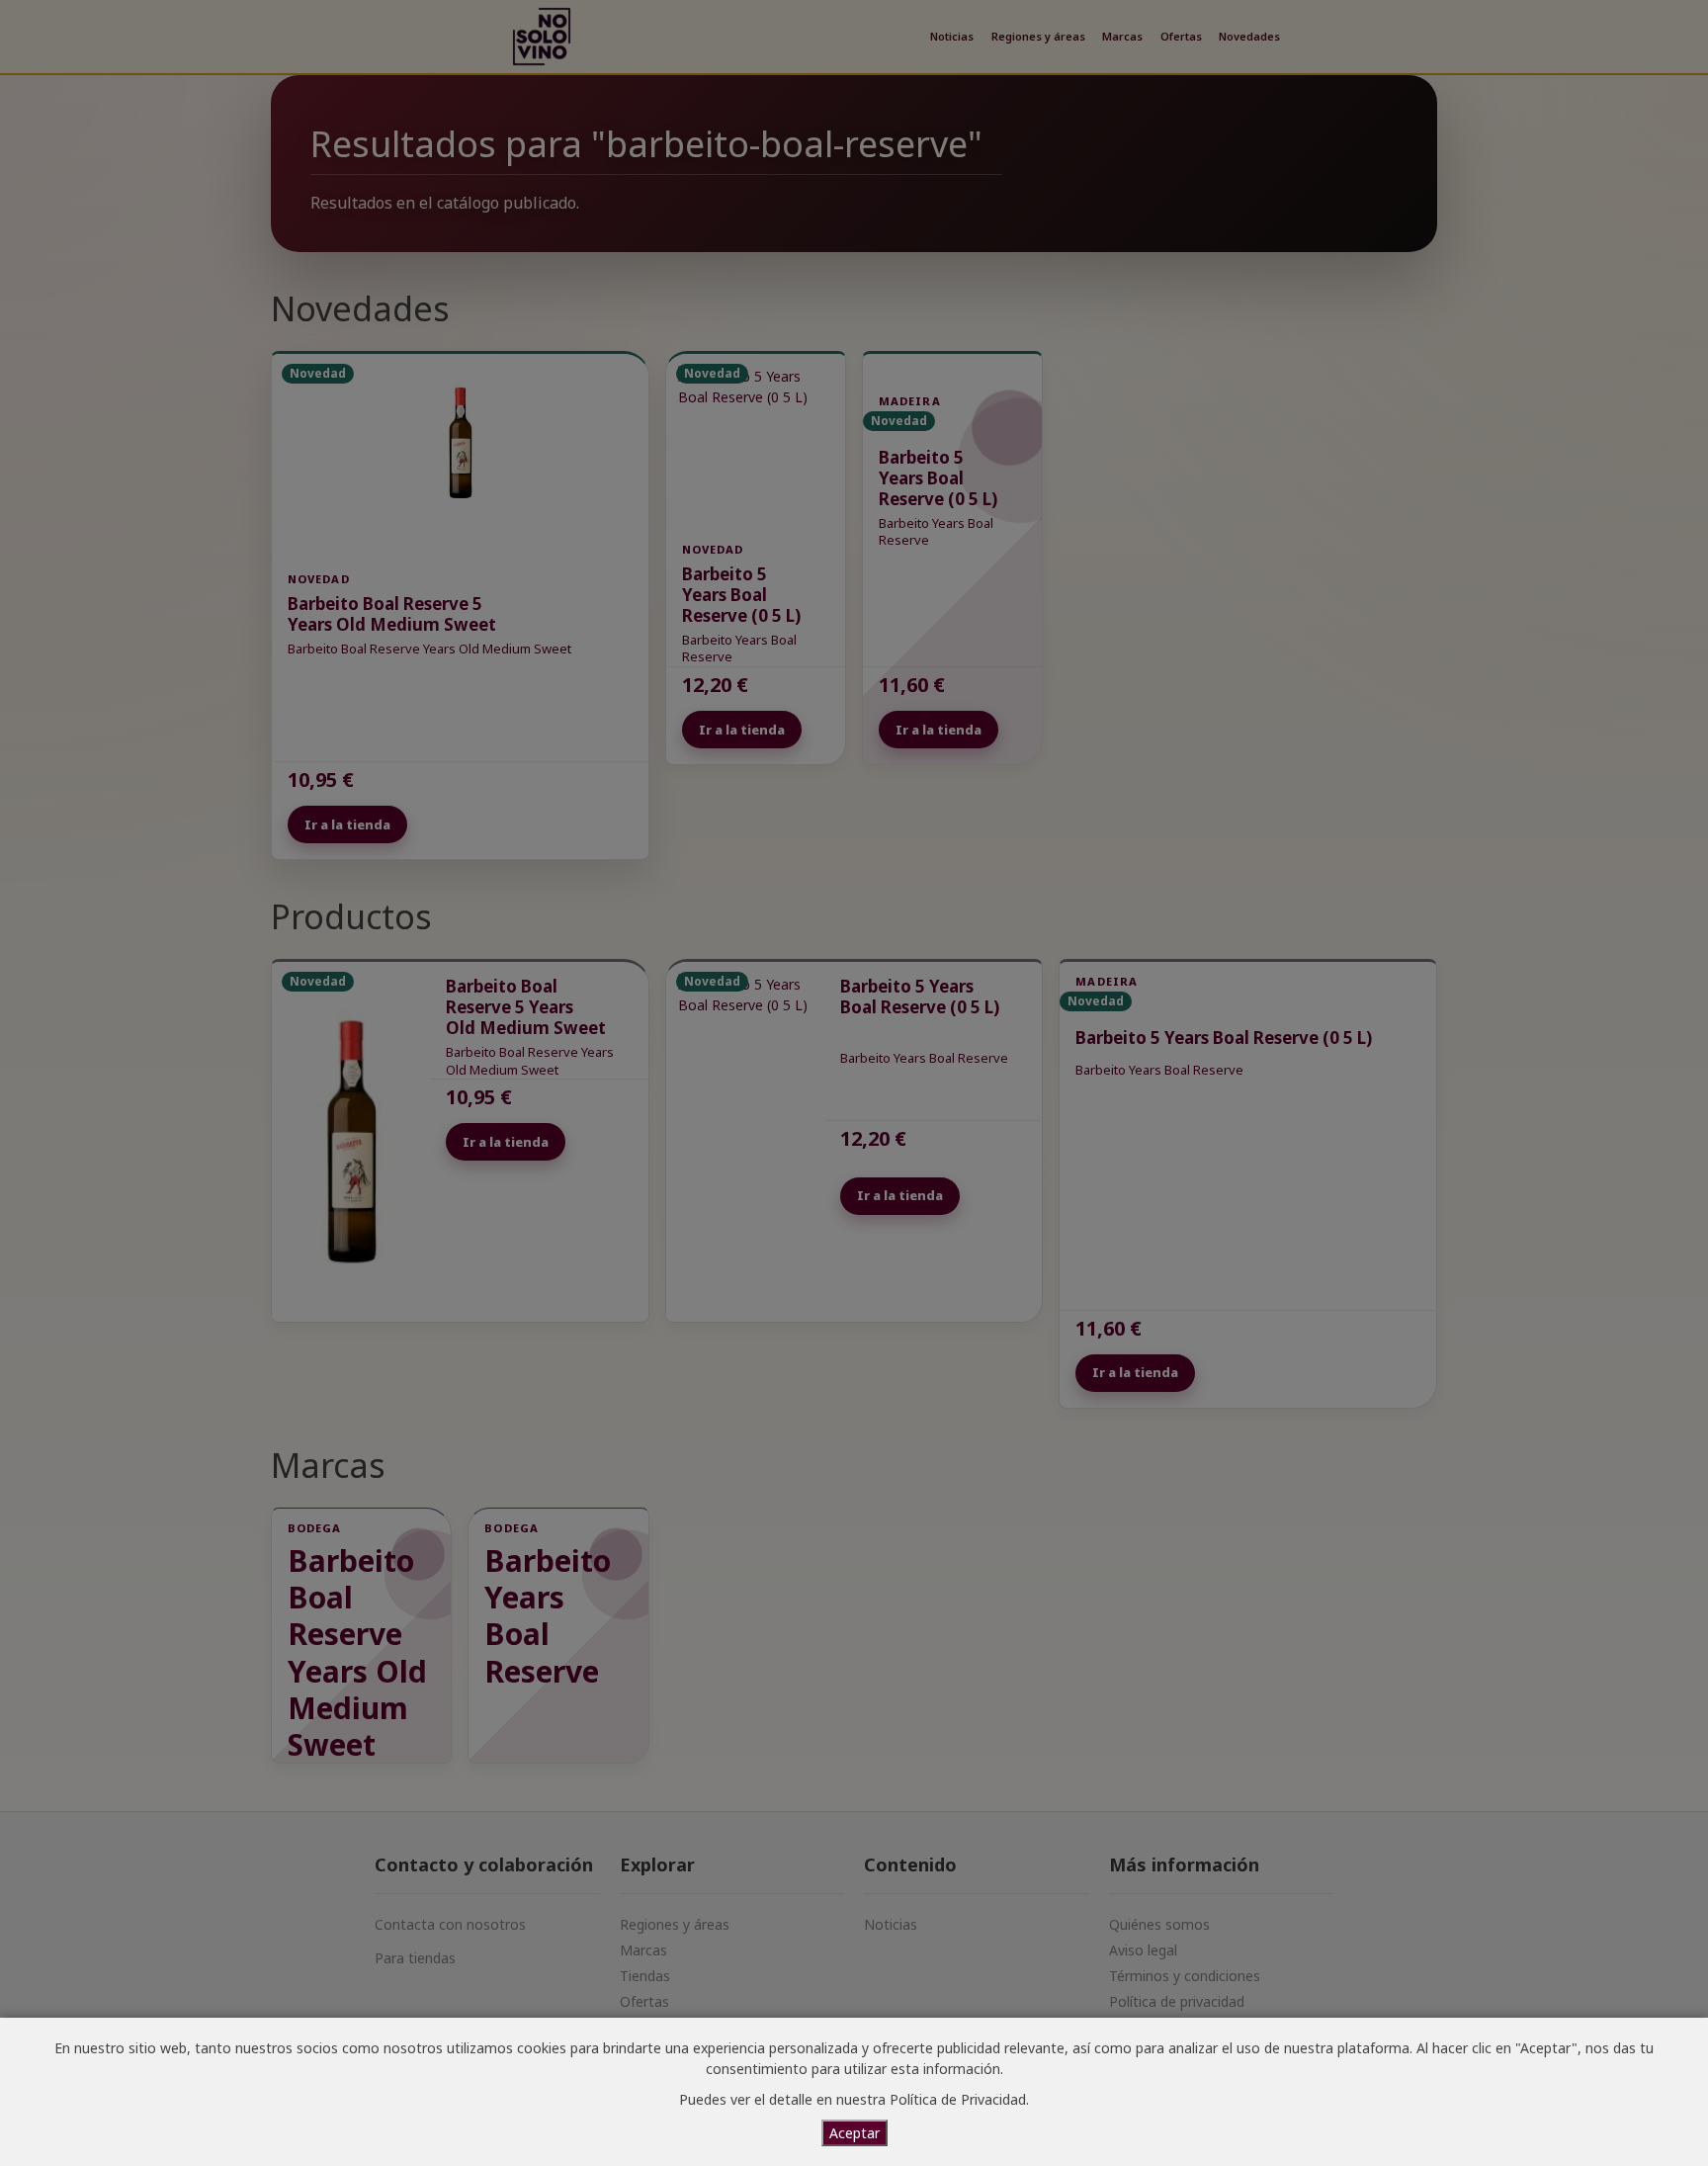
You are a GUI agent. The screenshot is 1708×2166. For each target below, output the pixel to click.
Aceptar (854, 2133)
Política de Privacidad (958, 2099)
